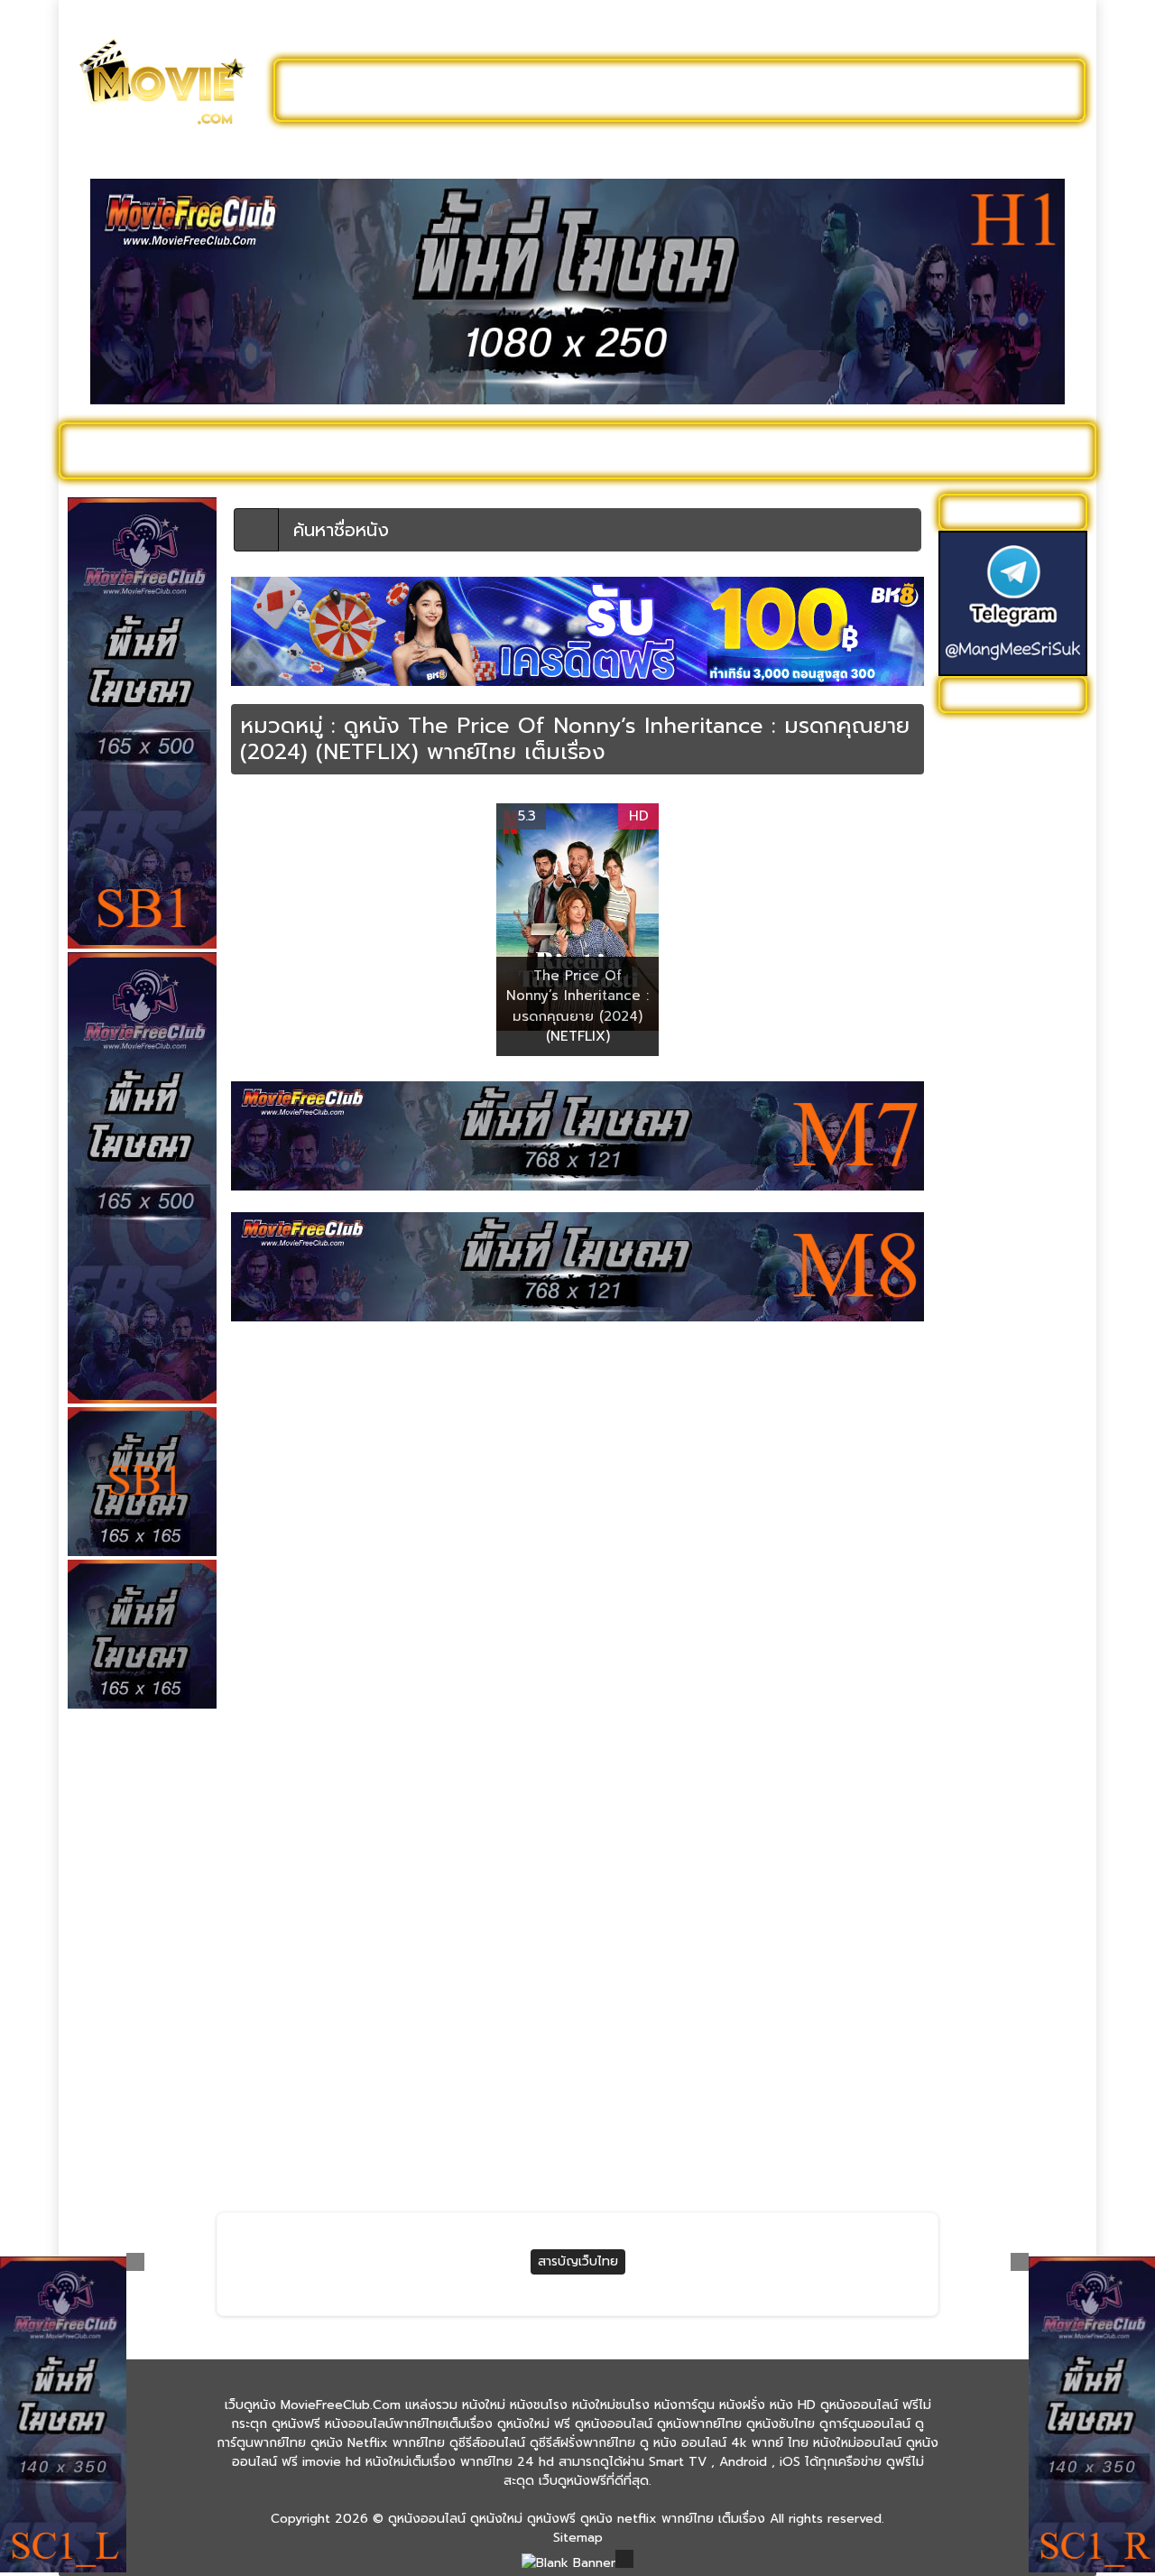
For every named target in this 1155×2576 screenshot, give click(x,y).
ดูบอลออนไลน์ (938, 90)
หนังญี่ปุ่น (974, 1201)
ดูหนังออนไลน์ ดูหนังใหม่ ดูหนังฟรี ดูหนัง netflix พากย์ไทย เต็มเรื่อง (577, 2519)
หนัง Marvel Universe (1009, 949)
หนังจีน (967, 1089)
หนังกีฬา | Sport (993, 1005)
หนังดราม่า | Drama (1001, 1229)
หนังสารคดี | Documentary (989, 1575)
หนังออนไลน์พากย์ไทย (656, 90)
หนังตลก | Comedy (1003, 1257)
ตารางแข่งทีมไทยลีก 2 (643, 2134)
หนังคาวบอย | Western (1013, 1061)
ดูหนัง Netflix (565, 450)
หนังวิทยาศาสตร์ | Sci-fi (1013, 1482)
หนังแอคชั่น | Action (1004, 1874)
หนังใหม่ (245, 450)
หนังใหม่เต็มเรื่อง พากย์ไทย (1011, 2034)
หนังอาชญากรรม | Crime (1016, 1659)
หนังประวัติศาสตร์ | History (999, 1294)
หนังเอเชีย (975, 1818)
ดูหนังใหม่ (503, 90)
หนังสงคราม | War (999, 1510)
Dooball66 (252, 2134)
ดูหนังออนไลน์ (144, 450)
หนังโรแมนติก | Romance (989, 1959)
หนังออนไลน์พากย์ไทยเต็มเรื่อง (1008, 1622)
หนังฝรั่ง (870, 450)
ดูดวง (779, 2134)
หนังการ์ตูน (777, 450)
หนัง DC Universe (999, 921)
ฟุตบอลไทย (253, 2165)
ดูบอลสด (1038, 450)
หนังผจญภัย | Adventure (985, 1341)
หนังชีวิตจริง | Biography (1017, 1145)
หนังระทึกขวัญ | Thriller (1013, 1407)
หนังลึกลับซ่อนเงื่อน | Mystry (1005, 1444)
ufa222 (423, 2134)
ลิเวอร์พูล (427, 2165)
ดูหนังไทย (459, 450)
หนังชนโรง (676, 450)
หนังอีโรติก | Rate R (1003, 1715)
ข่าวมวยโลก (795, 2165)
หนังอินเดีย (978, 1687)
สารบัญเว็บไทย (578, 2261)
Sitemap (578, 2538)
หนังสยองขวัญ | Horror (1014, 1538)
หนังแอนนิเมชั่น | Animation (992, 1912)
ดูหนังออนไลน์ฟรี (370, 90)
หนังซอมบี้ (975, 1173)
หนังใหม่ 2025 (349, 450)
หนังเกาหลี (975, 1743)
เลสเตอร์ (605, 2165)
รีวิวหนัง (954, 450)
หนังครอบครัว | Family (1010, 1033)
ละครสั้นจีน (812, 90)
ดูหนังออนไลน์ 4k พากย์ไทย (1015, 772)
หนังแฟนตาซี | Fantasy (1012, 1846)
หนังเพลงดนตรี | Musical (994, 1781)
